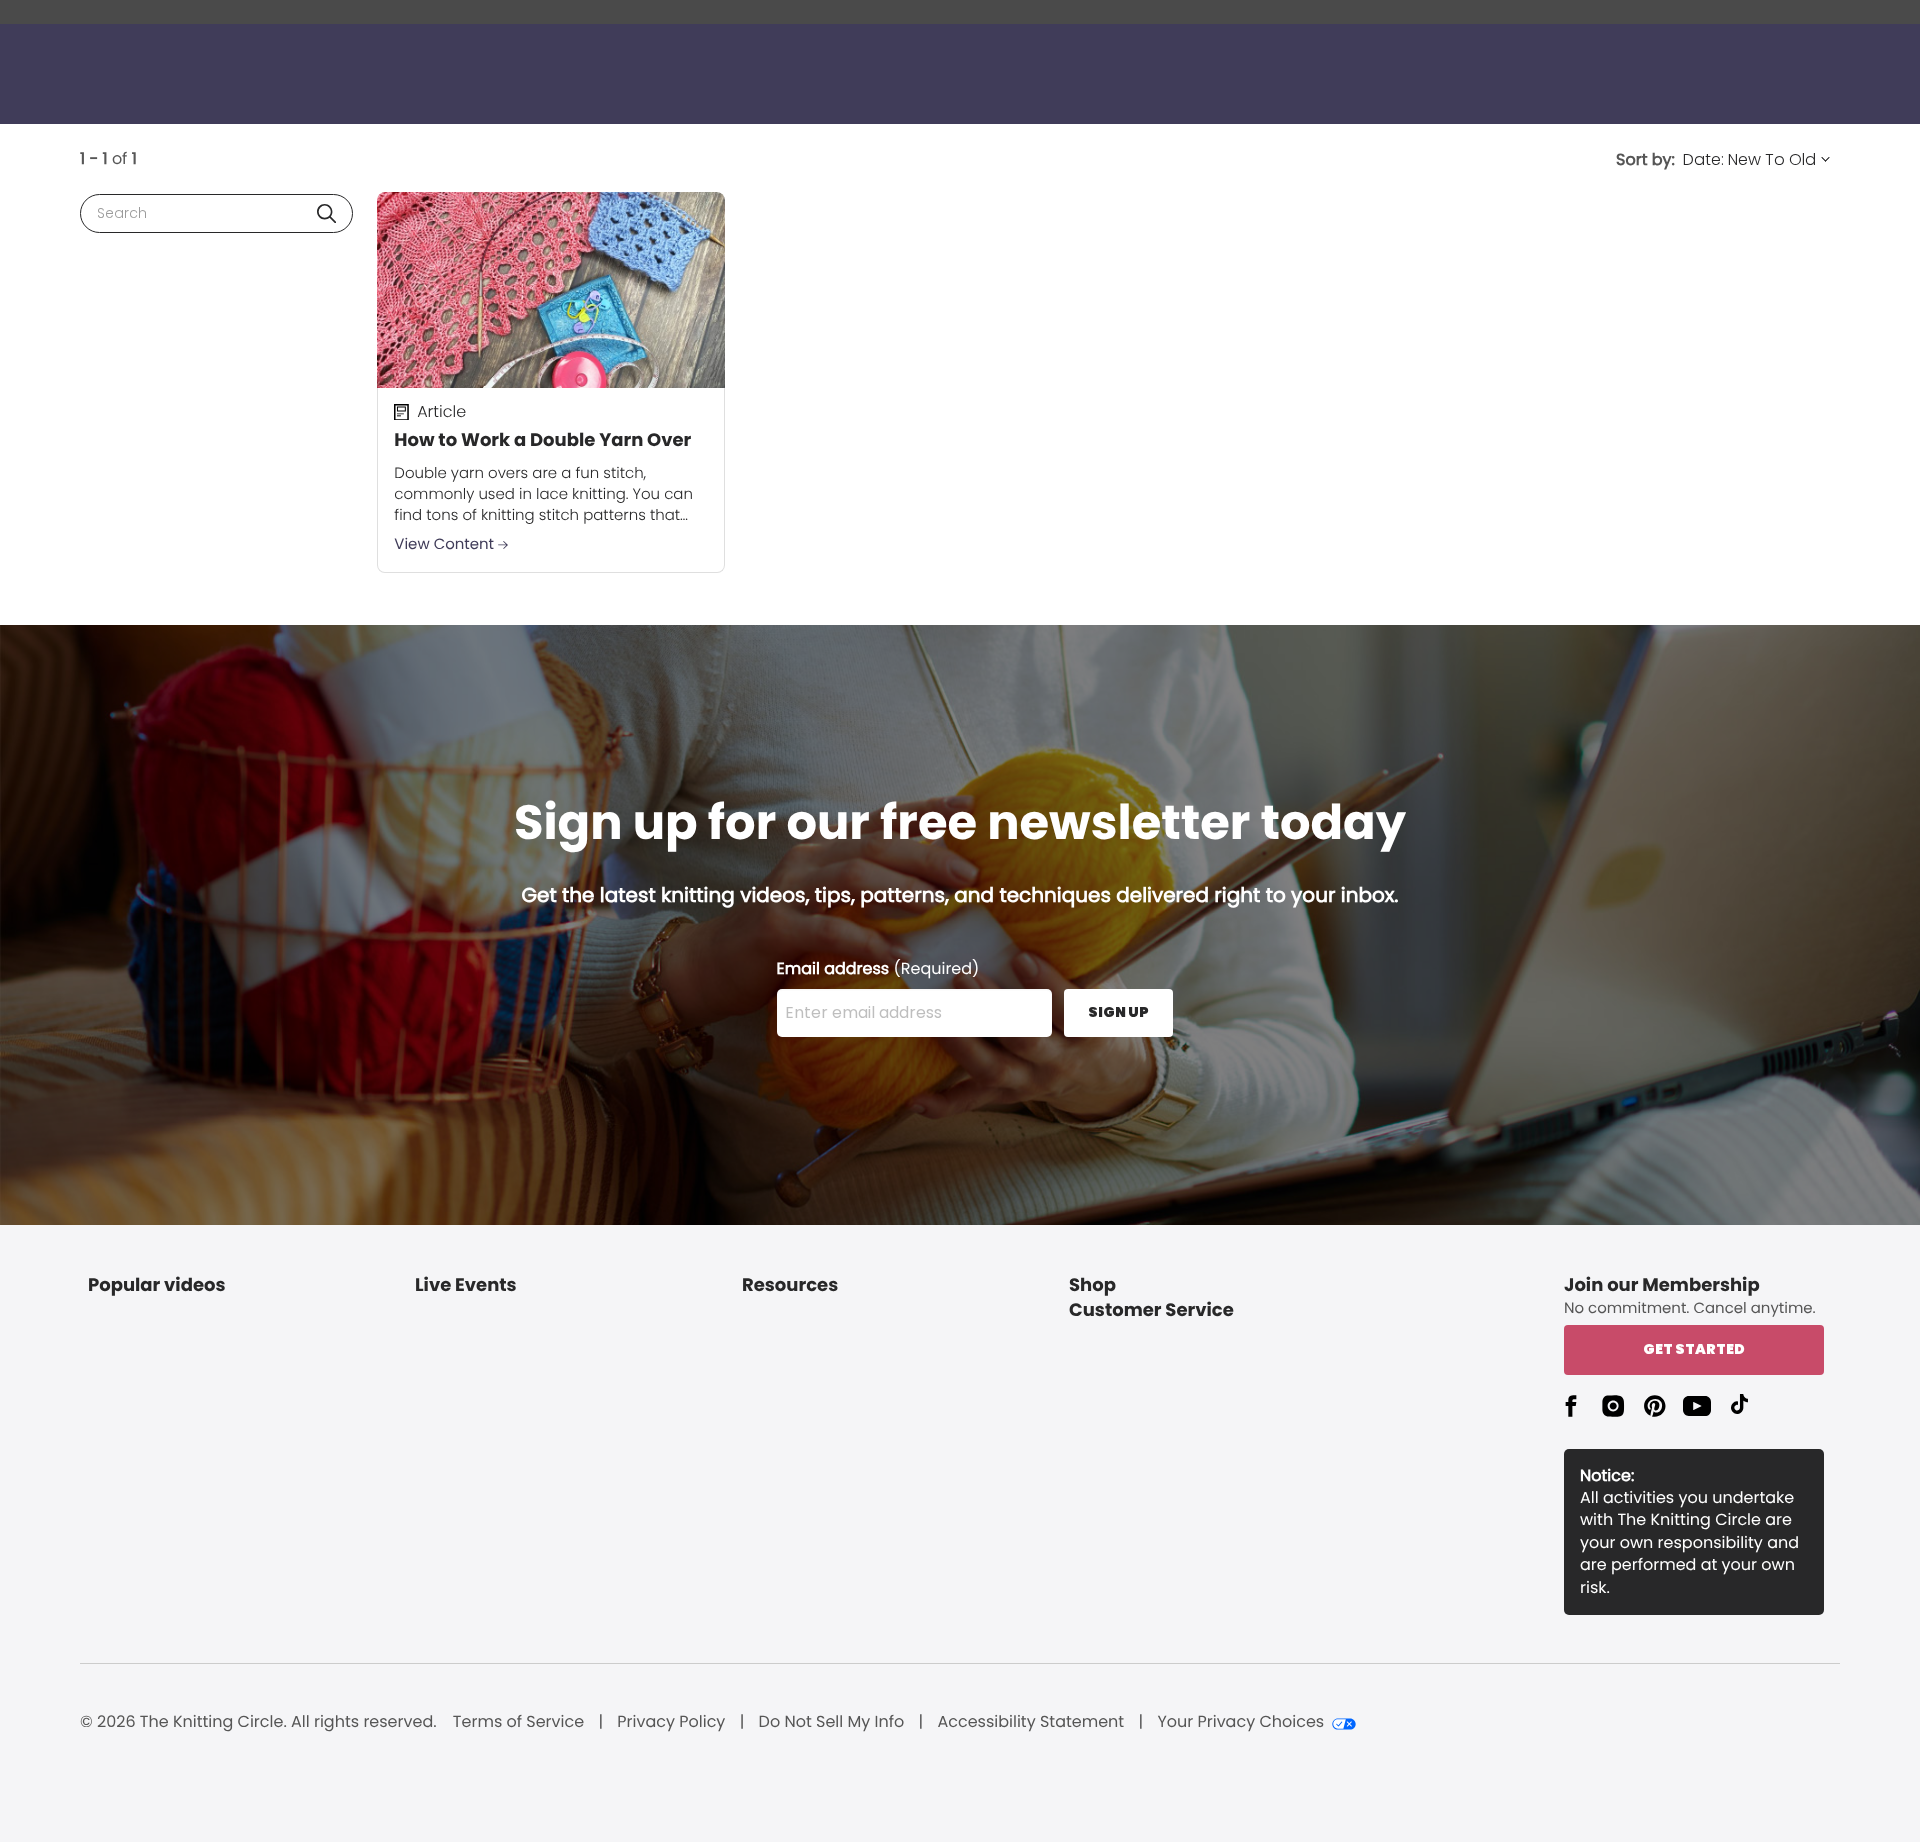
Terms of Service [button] (518, 1722)
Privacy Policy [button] (671, 1722)
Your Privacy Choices (1240, 1722)
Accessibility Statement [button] (1030, 1722)
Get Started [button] (1694, 1349)
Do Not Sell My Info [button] (832, 1722)
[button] (326, 213)
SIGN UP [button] (1118, 1012)
